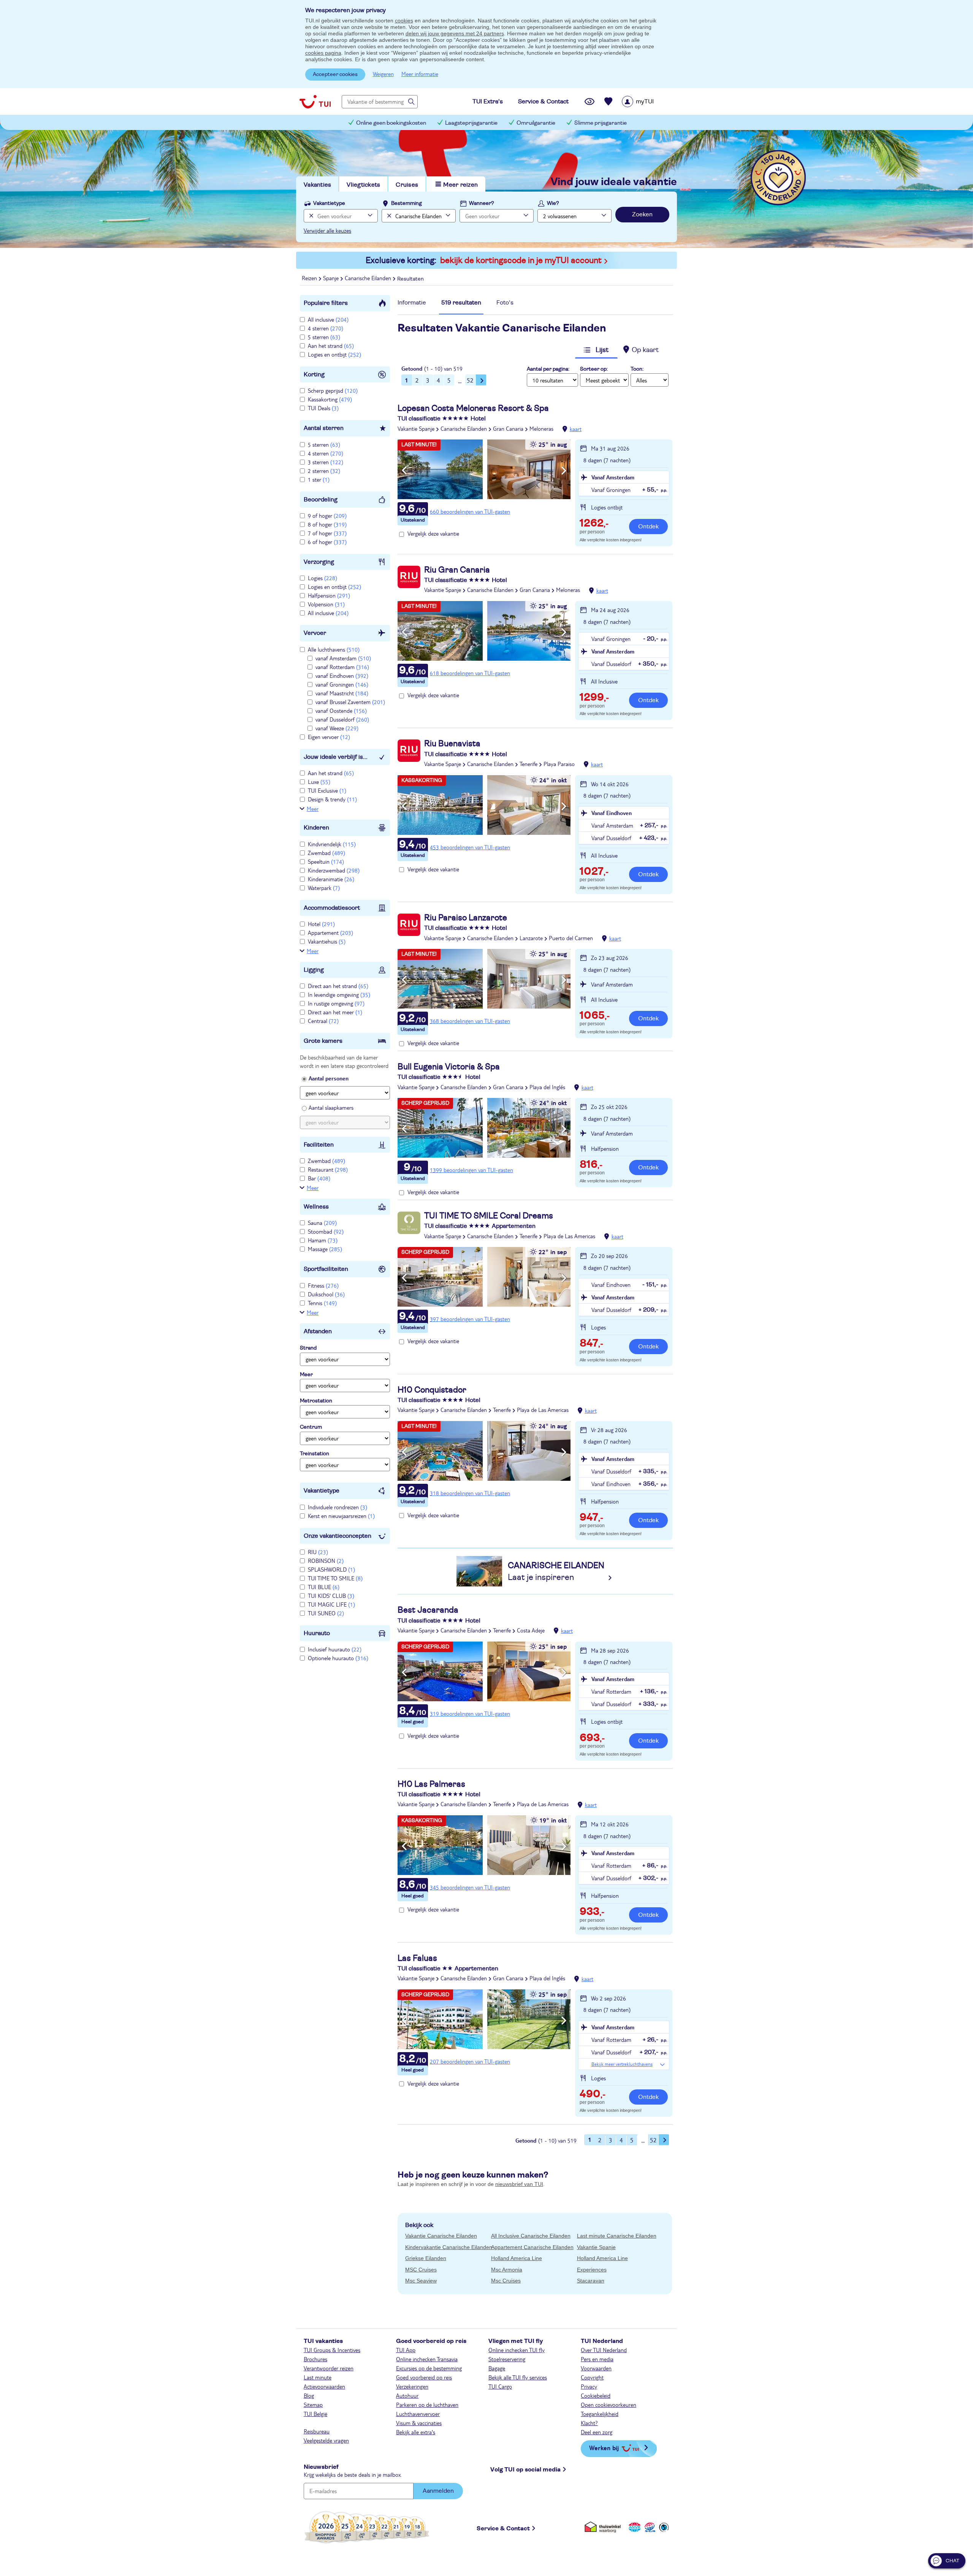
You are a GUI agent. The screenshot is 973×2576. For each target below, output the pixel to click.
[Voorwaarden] (649, 2527)
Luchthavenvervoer (418, 2414)
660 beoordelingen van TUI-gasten (470, 511)
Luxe (319, 782)
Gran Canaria (508, 428)
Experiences (592, 2270)
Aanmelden (438, 2491)
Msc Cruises (506, 2281)
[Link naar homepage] (315, 102)
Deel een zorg (597, 2432)
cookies (404, 21)
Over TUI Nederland (604, 2350)
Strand (308, 1348)
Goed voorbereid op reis (424, 2377)
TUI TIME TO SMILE (335, 1578)
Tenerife (528, 764)
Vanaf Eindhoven (612, 813)
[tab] (412, 305)
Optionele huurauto (338, 1658)
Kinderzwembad (334, 870)
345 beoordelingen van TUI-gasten (470, 1887)
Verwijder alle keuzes (327, 230)
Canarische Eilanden (464, 428)
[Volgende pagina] (481, 380)
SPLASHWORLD (331, 1569)
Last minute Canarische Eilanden (617, 2236)
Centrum (311, 1427)
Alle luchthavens (334, 649)
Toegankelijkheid (600, 2414)
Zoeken (642, 214)
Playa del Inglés (547, 1087)
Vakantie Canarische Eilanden (441, 2236)
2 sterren (324, 471)
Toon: (637, 369)
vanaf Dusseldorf (342, 719)
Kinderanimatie (331, 879)
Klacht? (589, 2423)
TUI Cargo (500, 2386)
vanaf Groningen (342, 684)
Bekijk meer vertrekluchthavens (622, 2064)
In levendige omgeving (339, 995)
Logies (322, 578)
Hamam (323, 1240)
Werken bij (604, 2448)
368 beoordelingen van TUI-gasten (470, 1021)
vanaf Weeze (337, 728)
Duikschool (326, 1294)
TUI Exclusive (327, 790)
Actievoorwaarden (324, 2386)
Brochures (315, 2359)
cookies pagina (323, 53)
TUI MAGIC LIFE (331, 1604)
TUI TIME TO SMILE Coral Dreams (489, 1216)
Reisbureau (317, 2431)
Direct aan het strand (338, 986)
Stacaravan (591, 2281)
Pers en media (597, 2359)
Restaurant (328, 1169)
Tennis (322, 1303)
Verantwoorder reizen (329, 2368)
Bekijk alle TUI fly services (518, 2377)
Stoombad (326, 1231)
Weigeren (383, 74)
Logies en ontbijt (334, 354)
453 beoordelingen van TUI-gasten (470, 847)
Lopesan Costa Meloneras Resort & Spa (473, 408)
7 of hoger (327, 533)
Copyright (592, 2377)
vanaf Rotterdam (342, 667)
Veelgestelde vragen (326, 2440)
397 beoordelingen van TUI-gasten (470, 1319)
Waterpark (324, 888)
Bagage (497, 2368)
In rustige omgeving (336, 1003)
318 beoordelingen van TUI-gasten (470, 1493)
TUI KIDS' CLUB (331, 1596)
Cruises (407, 185)
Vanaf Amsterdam (613, 477)
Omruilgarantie (536, 123)
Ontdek (648, 527)
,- (594, 524)
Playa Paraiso (559, 764)
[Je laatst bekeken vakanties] (590, 102)
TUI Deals (323, 408)
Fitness (323, 1285)
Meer (313, 809)
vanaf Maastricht (342, 693)
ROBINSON (326, 1561)
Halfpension (329, 595)
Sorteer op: (594, 369)
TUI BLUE (324, 1587)
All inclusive (328, 319)
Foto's (505, 303)
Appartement (330, 933)
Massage (325, 1249)
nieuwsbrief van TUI (519, 2184)
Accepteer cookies (335, 75)
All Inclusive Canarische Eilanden (531, 2236)
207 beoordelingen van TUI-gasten (470, 2061)
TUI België (315, 2414)
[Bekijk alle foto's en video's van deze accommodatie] (484, 469)
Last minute (318, 2377)
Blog (309, 2395)
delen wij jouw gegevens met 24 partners (455, 33)
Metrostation (316, 1401)
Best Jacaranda (428, 1610)
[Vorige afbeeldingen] (404, 471)
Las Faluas (417, 1958)
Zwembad (326, 853)
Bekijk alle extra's (416, 2432)
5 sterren (324, 337)
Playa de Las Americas (569, 1236)
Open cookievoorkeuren (609, 2405)
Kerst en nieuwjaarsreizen (341, 1516)
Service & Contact (503, 2528)
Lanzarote (531, 938)
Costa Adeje (531, 1630)
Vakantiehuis (327, 941)
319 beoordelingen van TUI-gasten (470, 1713)
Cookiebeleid (596, 2395)
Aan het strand (331, 346)
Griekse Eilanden (426, 2258)
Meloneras (541, 428)
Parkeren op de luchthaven (427, 2405)
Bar (319, 1178)
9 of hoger (327, 516)
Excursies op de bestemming (429, 2368)
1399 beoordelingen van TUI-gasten (471, 1170)
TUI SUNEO (326, 1613)
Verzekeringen (412, 2386)
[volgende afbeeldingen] (564, 471)
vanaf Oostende (341, 711)
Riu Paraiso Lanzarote (466, 918)
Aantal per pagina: (548, 369)
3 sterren (326, 462)
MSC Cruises (421, 2270)
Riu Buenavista (452, 744)
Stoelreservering (507, 2359)
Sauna (322, 1223)
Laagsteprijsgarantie (471, 123)
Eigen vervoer (329, 737)
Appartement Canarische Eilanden (532, 2247)
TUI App (406, 2350)
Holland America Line (517, 2258)
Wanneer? (482, 203)
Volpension (326, 604)
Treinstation (315, 1454)
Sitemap (313, 2405)
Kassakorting (330, 399)
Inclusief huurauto (335, 1649)
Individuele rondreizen (338, 1507)
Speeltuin (326, 861)
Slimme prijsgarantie (601, 123)
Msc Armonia (507, 2270)
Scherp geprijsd (333, 390)
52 (470, 380)
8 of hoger (327, 524)
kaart (576, 429)
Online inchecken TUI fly (517, 2350)
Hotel (321, 924)
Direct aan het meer (335, 1012)
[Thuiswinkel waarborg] (604, 2527)
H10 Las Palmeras (431, 1784)
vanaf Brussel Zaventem (350, 702)
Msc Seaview (421, 2281)
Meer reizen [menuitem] (460, 185)
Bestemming (406, 203)
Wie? (553, 203)
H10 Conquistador (432, 1390)
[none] (310, 216)
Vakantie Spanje (416, 428)
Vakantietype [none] (329, 203)
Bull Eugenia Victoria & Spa (449, 1067)
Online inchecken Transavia (427, 2359)
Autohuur (407, 2395)
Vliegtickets (363, 185)
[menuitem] (647, 102)
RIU (318, 1552)
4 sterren (326, 328)
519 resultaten (461, 303)
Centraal (323, 1021)
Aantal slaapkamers (331, 1107)
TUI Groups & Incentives (332, 2350)
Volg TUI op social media (525, 2470)
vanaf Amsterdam (343, 658)
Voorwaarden (596, 2368)
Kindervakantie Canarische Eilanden (449, 2247)
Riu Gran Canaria (457, 570)
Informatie (412, 303)
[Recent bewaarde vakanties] (609, 102)
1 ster (319, 479)
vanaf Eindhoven (342, 676)
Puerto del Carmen (571, 938)
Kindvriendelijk (332, 844)
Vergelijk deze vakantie (433, 533)
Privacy (589, 2386)
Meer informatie (420, 74)
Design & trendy (332, 799)
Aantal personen (329, 1078)
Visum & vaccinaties (419, 2423)
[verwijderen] (388, 216)
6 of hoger (327, 542)
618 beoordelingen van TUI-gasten (470, 673)
